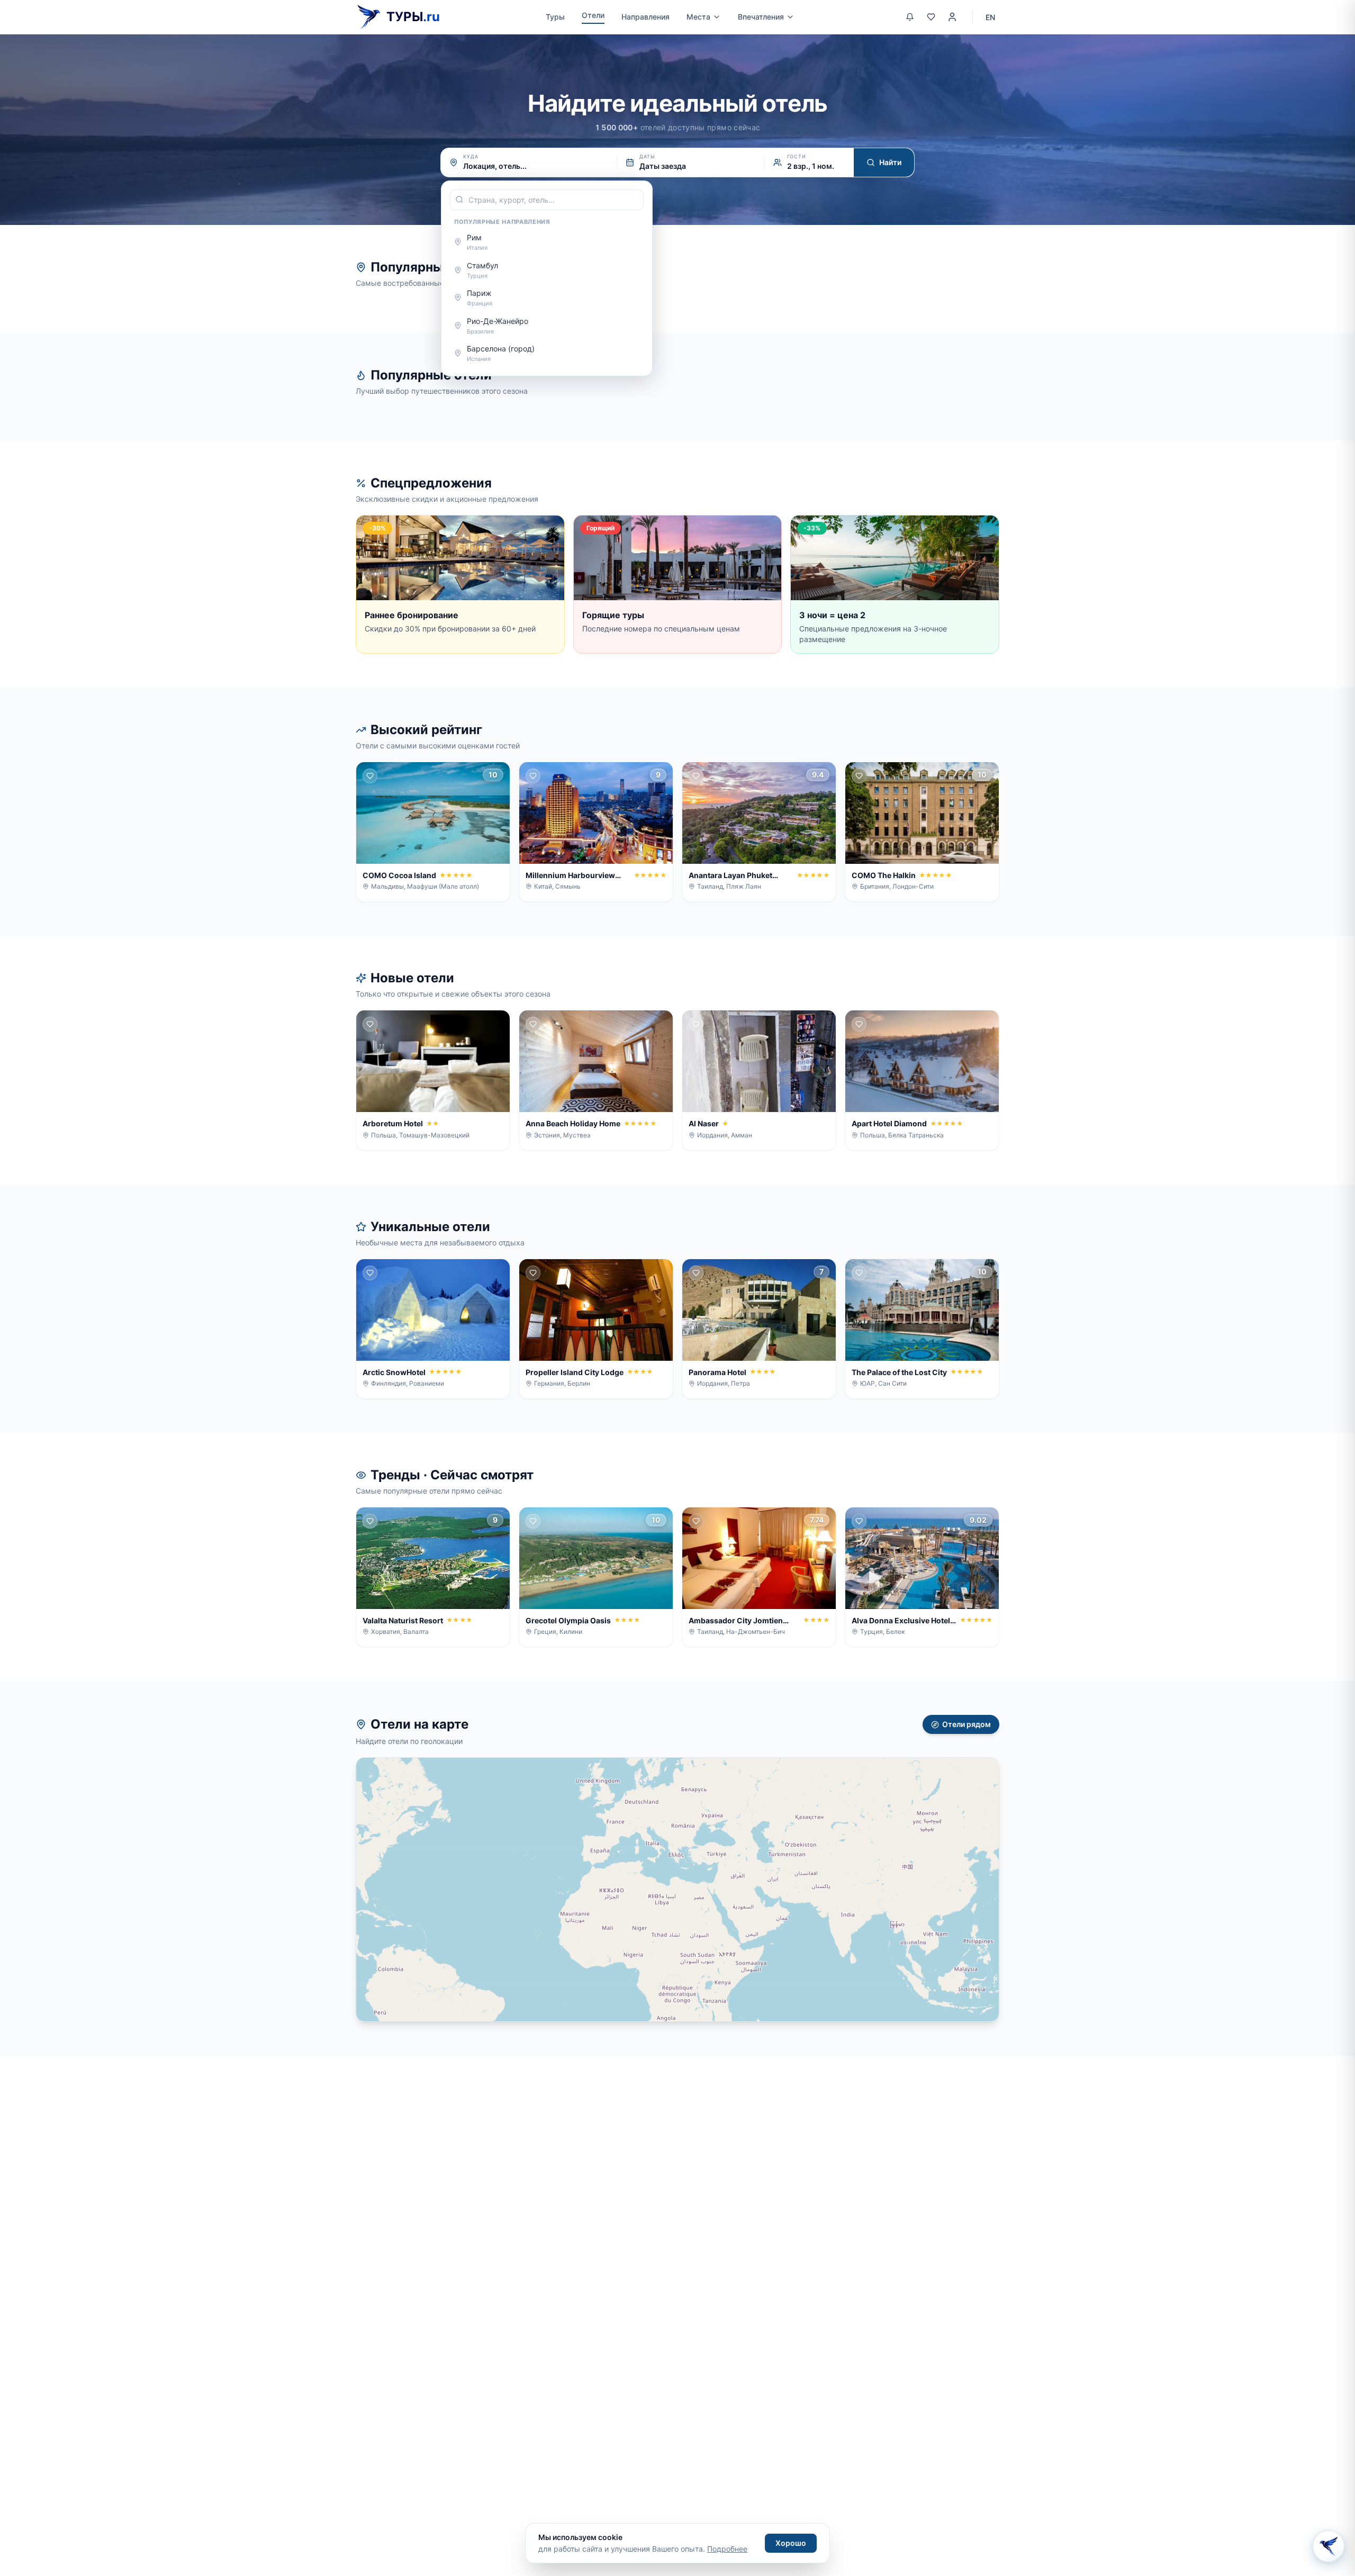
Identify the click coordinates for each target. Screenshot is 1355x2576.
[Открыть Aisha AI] (1329, 2546)
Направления (645, 17)
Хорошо (791, 2543)
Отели (593, 15)
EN (990, 17)
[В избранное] (370, 776)
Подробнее (727, 2549)
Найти (890, 162)
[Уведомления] (910, 17)
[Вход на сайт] (952, 17)
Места (698, 17)
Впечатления (761, 17)
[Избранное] (931, 17)
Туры (555, 17)
